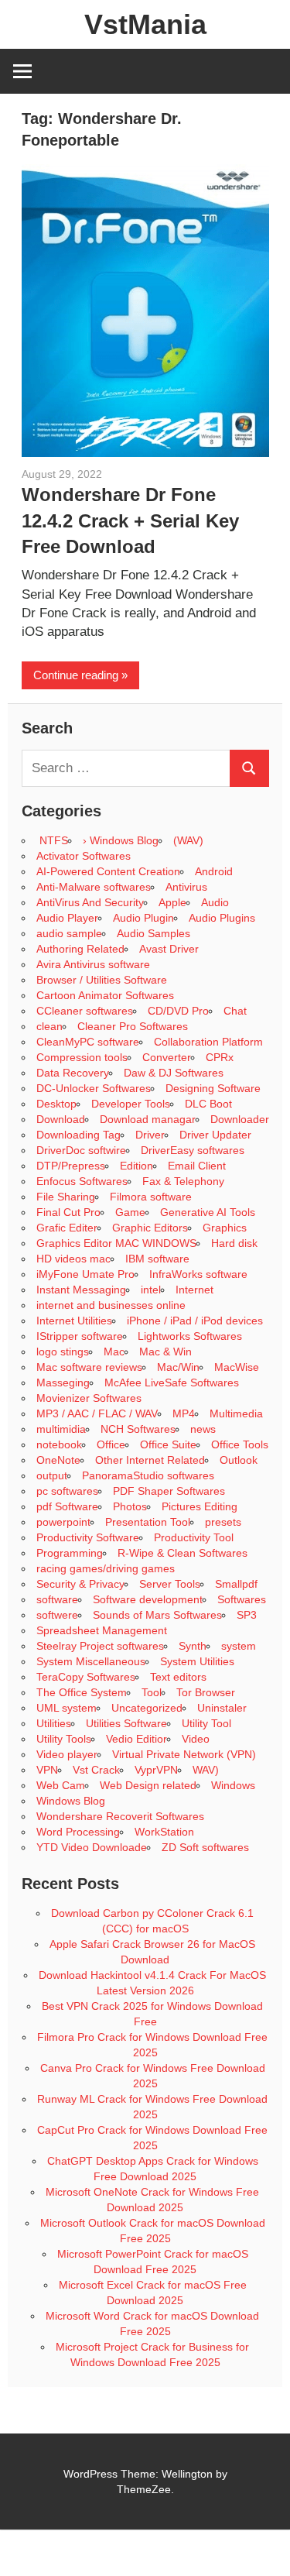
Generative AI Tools (208, 1212)
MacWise (237, 1367)
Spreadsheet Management (102, 1630)
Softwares (242, 1599)
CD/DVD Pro (178, 1011)
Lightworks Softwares (190, 1336)
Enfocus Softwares (82, 1181)
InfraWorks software (198, 1274)
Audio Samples (154, 933)
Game (130, 1212)
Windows (233, 1785)
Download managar (148, 1119)
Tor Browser (206, 1692)
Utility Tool (206, 1723)
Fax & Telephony (183, 1181)
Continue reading (76, 675)
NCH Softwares (138, 1429)
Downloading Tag (78, 1135)
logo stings (63, 1352)
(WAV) (188, 840)
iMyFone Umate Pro (85, 1274)
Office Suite (168, 1444)
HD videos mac (73, 1259)
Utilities (54, 1723)
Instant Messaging (81, 1290)
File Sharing (66, 1197)
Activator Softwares (84, 856)
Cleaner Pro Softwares (133, 1026)
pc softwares (67, 1491)
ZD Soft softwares (205, 1847)
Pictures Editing (200, 1506)
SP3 (247, 1615)
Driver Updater (215, 1135)
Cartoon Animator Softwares (105, 995)
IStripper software (80, 1336)
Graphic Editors (150, 1228)
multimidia (61, 1429)
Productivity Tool (194, 1537)
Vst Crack (96, 1770)
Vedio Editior (136, 1739)
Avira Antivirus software (93, 964)
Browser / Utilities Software (102, 980)
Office (111, 1444)
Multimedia (236, 1413)
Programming (70, 1553)
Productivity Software (88, 1537)
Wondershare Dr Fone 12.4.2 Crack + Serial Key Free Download (130, 520)
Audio (215, 902)
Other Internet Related (150, 1460)
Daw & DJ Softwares (174, 1073)
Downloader (240, 1119)
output (52, 1475)
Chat (235, 1011)
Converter (167, 1057)
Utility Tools (64, 1739)
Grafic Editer (67, 1228)
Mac (114, 1352)
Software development (148, 1599)
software (57, 1599)
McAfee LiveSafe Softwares (172, 1382)
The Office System (82, 1692)
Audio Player (67, 918)
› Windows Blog (121, 840)
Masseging (63, 1382)
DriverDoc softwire (81, 1150)
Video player (67, 1754)
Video (196, 1739)
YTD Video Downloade (92, 1847)
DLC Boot (208, 1104)
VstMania (145, 24)
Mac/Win (178, 1367)
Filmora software (151, 1197)
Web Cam (61, 1785)
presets (223, 1522)
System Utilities (197, 1661)
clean (49, 1026)
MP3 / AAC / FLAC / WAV (97, 1413)
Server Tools (170, 1584)
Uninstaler (222, 1708)
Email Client (197, 1166)
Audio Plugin (143, 918)
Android (214, 871)
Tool (152, 1692)
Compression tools (82, 1057)
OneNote (58, 1460)
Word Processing (78, 1832)
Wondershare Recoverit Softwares (120, 1816)
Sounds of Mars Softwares (157, 1615)
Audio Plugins (222, 918)
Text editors (178, 1677)
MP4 (184, 1413)
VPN (47, 1770)
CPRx (220, 1057)
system (239, 1646)
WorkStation (164, 1832)
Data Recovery (73, 1073)
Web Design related (148, 1785)
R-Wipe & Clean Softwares (183, 1553)
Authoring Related (80, 949)
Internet (194, 1290)
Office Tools (240, 1444)
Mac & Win (165, 1352)
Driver (150, 1135)
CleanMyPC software (88, 1042)
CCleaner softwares (85, 1011)
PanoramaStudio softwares (148, 1475)
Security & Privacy (80, 1584)
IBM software (157, 1259)
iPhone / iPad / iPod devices (195, 1321)
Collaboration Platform (208, 1042)
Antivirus (186, 887)
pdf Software (67, 1506)
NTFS (52, 840)
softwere (57, 1615)
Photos (130, 1506)
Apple (172, 902)
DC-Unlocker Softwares (94, 1088)
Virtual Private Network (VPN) (184, 1754)
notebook (59, 1444)
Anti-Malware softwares (94, 887)
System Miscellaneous (91, 1661)
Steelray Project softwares (100, 1646)
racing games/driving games (107, 1568)
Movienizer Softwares (89, 1398)
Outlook (239, 1460)
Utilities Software (126, 1723)
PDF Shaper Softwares (169, 1491)
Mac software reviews (89, 1367)
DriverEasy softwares (193, 1150)
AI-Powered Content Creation (108, 871)
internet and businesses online (111, 1305)
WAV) (206, 1770)
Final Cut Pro (68, 1212)
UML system (67, 1708)
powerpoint (63, 1522)
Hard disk (234, 1243)
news (203, 1429)
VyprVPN (156, 1770)
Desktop (56, 1104)
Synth (193, 1646)
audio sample (69, 933)
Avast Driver (169, 949)
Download (61, 1119)
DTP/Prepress (71, 1166)
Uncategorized (147, 1708)
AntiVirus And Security (90, 902)
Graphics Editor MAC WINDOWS (116, 1243)
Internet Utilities (74, 1321)
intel (151, 1290)
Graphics (225, 1228)
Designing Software (213, 1088)
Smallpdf (236, 1584)
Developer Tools (131, 1104)
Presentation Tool (148, 1522)
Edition (136, 1166)
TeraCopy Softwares (86, 1677)
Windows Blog (71, 1801)
